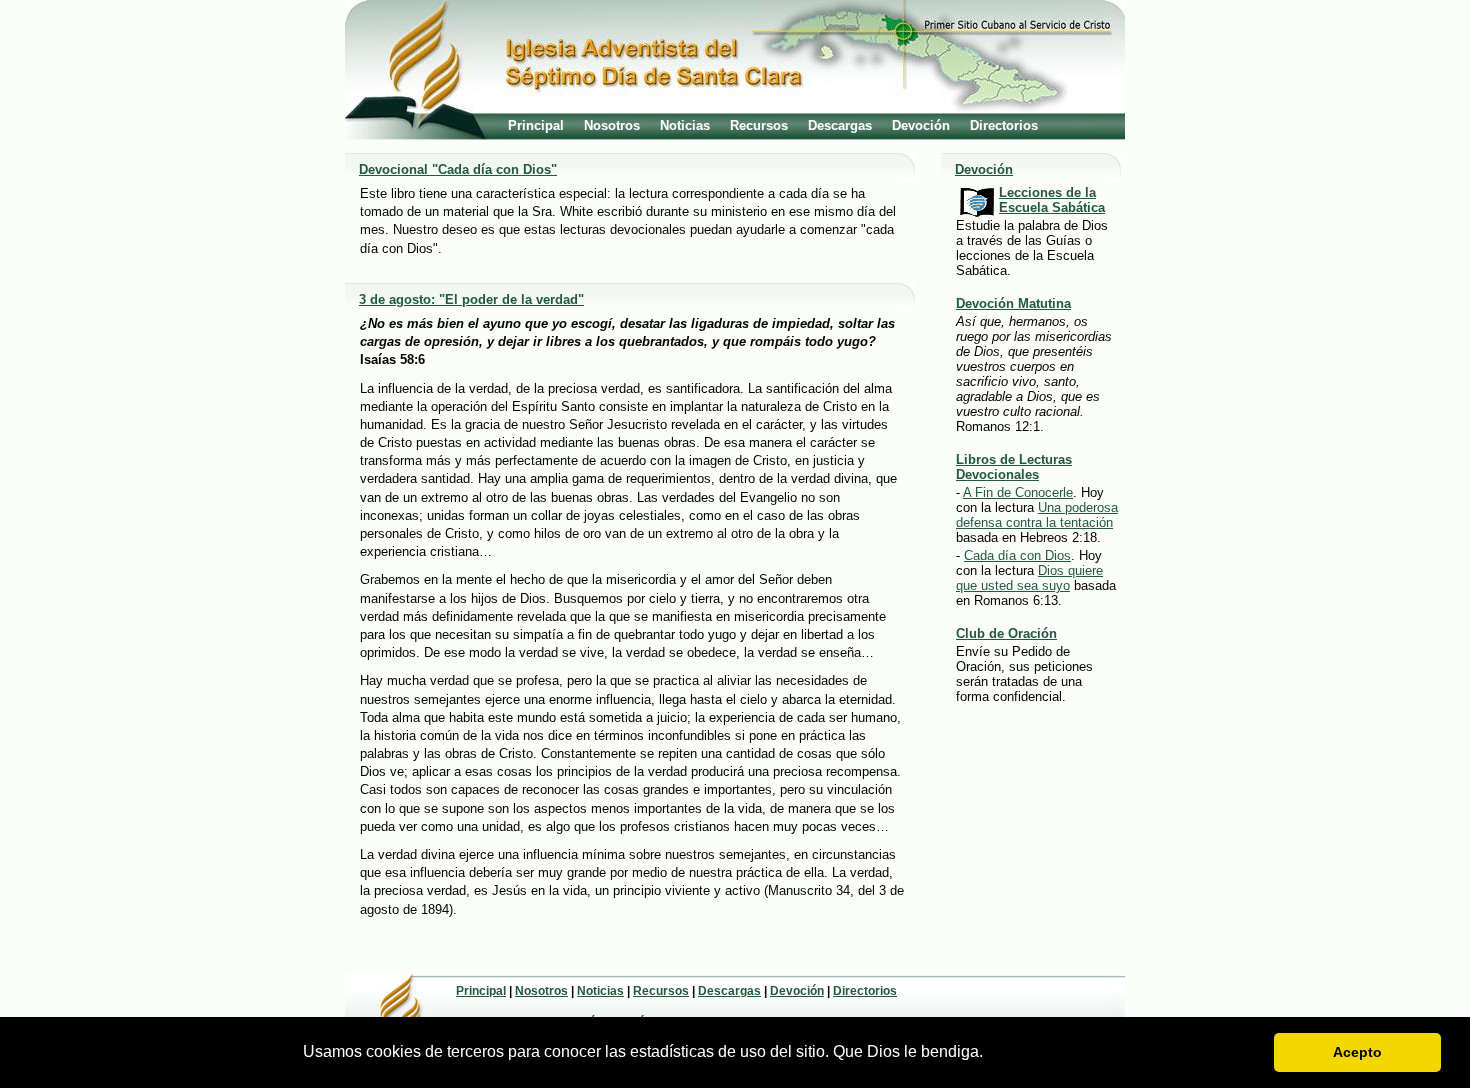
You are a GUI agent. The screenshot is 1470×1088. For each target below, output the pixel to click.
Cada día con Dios (1017, 555)
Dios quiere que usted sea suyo (1029, 578)
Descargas (840, 125)
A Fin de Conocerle (1018, 492)
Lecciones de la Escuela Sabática (1052, 200)
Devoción (921, 125)
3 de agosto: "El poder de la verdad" (471, 299)
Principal (536, 125)
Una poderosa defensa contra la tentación (1037, 515)
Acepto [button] (1357, 1052)
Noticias (685, 125)
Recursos (759, 125)
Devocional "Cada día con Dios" (458, 169)
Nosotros (612, 125)
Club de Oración (1006, 633)
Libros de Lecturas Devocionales (1014, 467)
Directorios (1004, 125)
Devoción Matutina (1013, 303)
